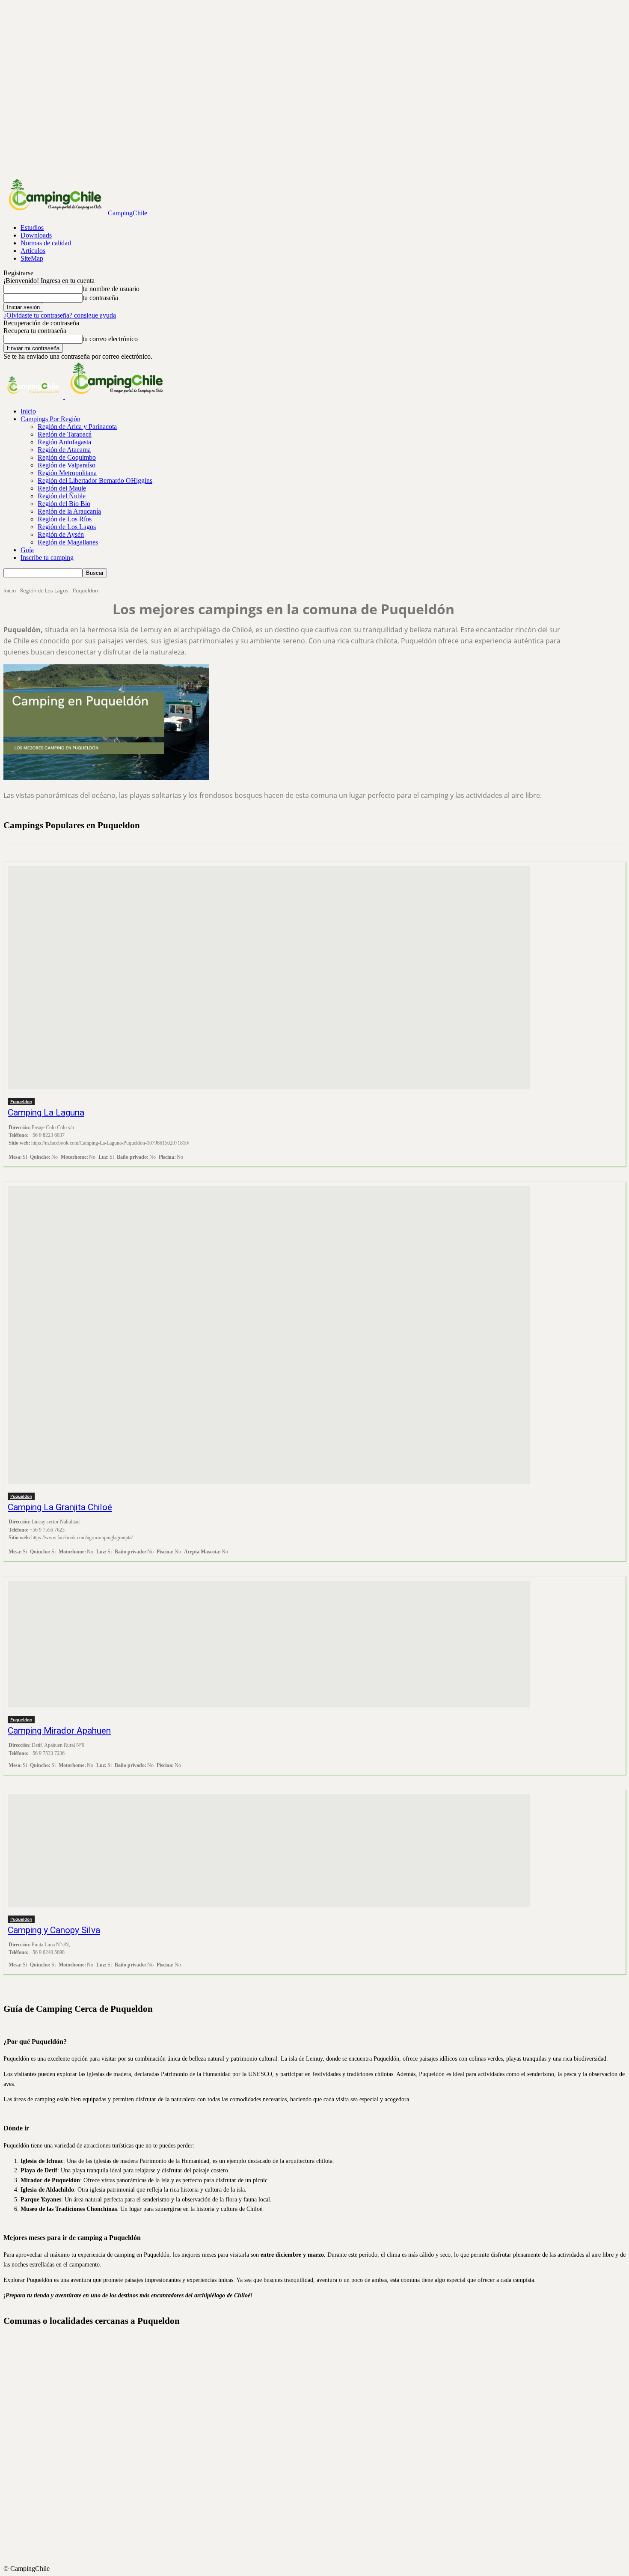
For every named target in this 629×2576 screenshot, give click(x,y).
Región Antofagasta (64, 442)
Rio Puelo (322, 2549)
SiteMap (32, 258)
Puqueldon (21, 1101)
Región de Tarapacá (65, 434)
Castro (322, 2372)
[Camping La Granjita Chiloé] (269, 1335)
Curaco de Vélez (322, 2403)
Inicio (28, 411)
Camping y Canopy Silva (54, 1930)
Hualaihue (322, 2441)
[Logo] (34, 397)
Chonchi (322, 2387)
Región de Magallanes (68, 542)
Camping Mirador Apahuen (59, 1731)
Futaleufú (322, 2426)
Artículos (33, 251)
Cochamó (322, 2395)
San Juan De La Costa (322, 2557)
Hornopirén (322, 2433)
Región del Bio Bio (64, 504)
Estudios (32, 228)
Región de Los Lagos (67, 527)
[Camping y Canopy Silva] (269, 1851)
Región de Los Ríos (65, 519)
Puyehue (322, 2518)
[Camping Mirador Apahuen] (269, 1644)
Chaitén (322, 2380)
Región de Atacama (64, 450)
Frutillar (322, 2418)
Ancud (322, 2356)
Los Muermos (322, 2457)
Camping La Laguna (46, 1112)
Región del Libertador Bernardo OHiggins (95, 480)
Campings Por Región (50, 419)
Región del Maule (62, 488)
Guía (27, 550)
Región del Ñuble (62, 496)
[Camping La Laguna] (269, 978)
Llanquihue (322, 2449)
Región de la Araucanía (69, 511)
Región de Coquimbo (67, 457)
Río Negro (322, 2541)
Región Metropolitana (67, 473)
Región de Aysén (61, 534)
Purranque (322, 2511)
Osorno (322, 2464)
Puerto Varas (322, 2495)
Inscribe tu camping (47, 558)
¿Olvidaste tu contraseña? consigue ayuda (60, 315)
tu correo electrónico (110, 339)
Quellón (322, 2526)
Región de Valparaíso (67, 465)
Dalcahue (322, 2410)
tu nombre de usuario (111, 289)
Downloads (36, 235)
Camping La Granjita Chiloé (60, 1507)
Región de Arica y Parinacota (77, 427)
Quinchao (322, 2534)
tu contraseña (100, 298)
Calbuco (322, 2364)
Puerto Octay (322, 2487)
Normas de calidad (46, 243)
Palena (322, 2472)
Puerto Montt (322, 2480)
